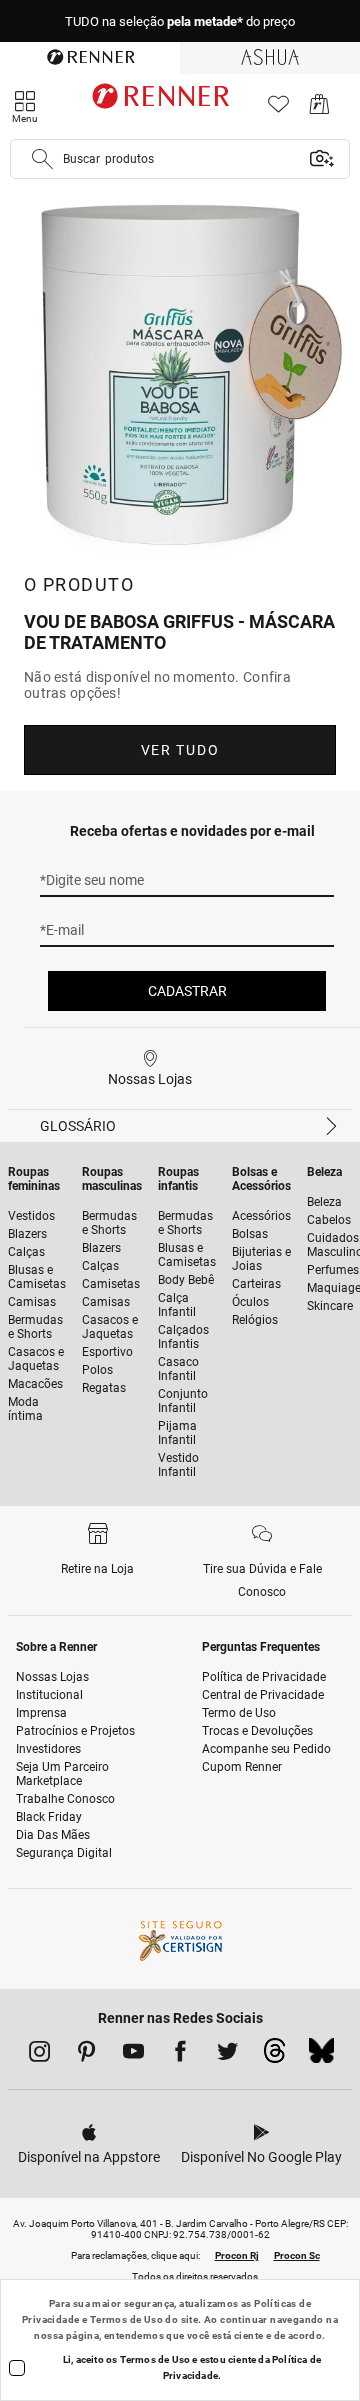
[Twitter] (227, 2055)
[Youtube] (133, 2055)
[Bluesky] (321, 2056)
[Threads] (274, 2056)
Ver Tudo (180, 750)
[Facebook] (180, 2055)
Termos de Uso (126, 2319)
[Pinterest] (86, 2055)
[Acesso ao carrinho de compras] (319, 109)
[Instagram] (39, 2055)
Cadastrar (187, 991)
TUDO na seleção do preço (180, 21)
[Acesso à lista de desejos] (278, 109)
